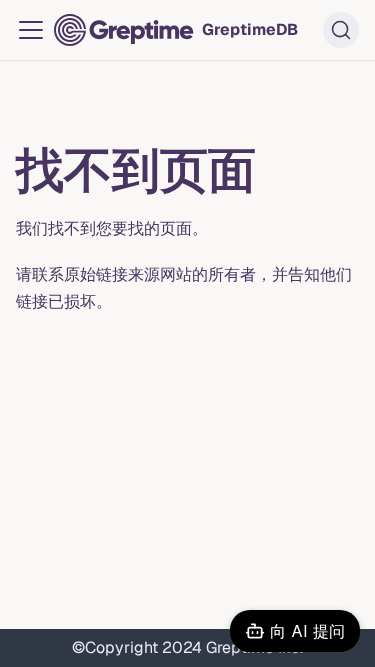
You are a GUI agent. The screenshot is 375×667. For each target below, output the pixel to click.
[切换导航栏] (31, 30)
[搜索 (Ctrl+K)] (341, 30)
